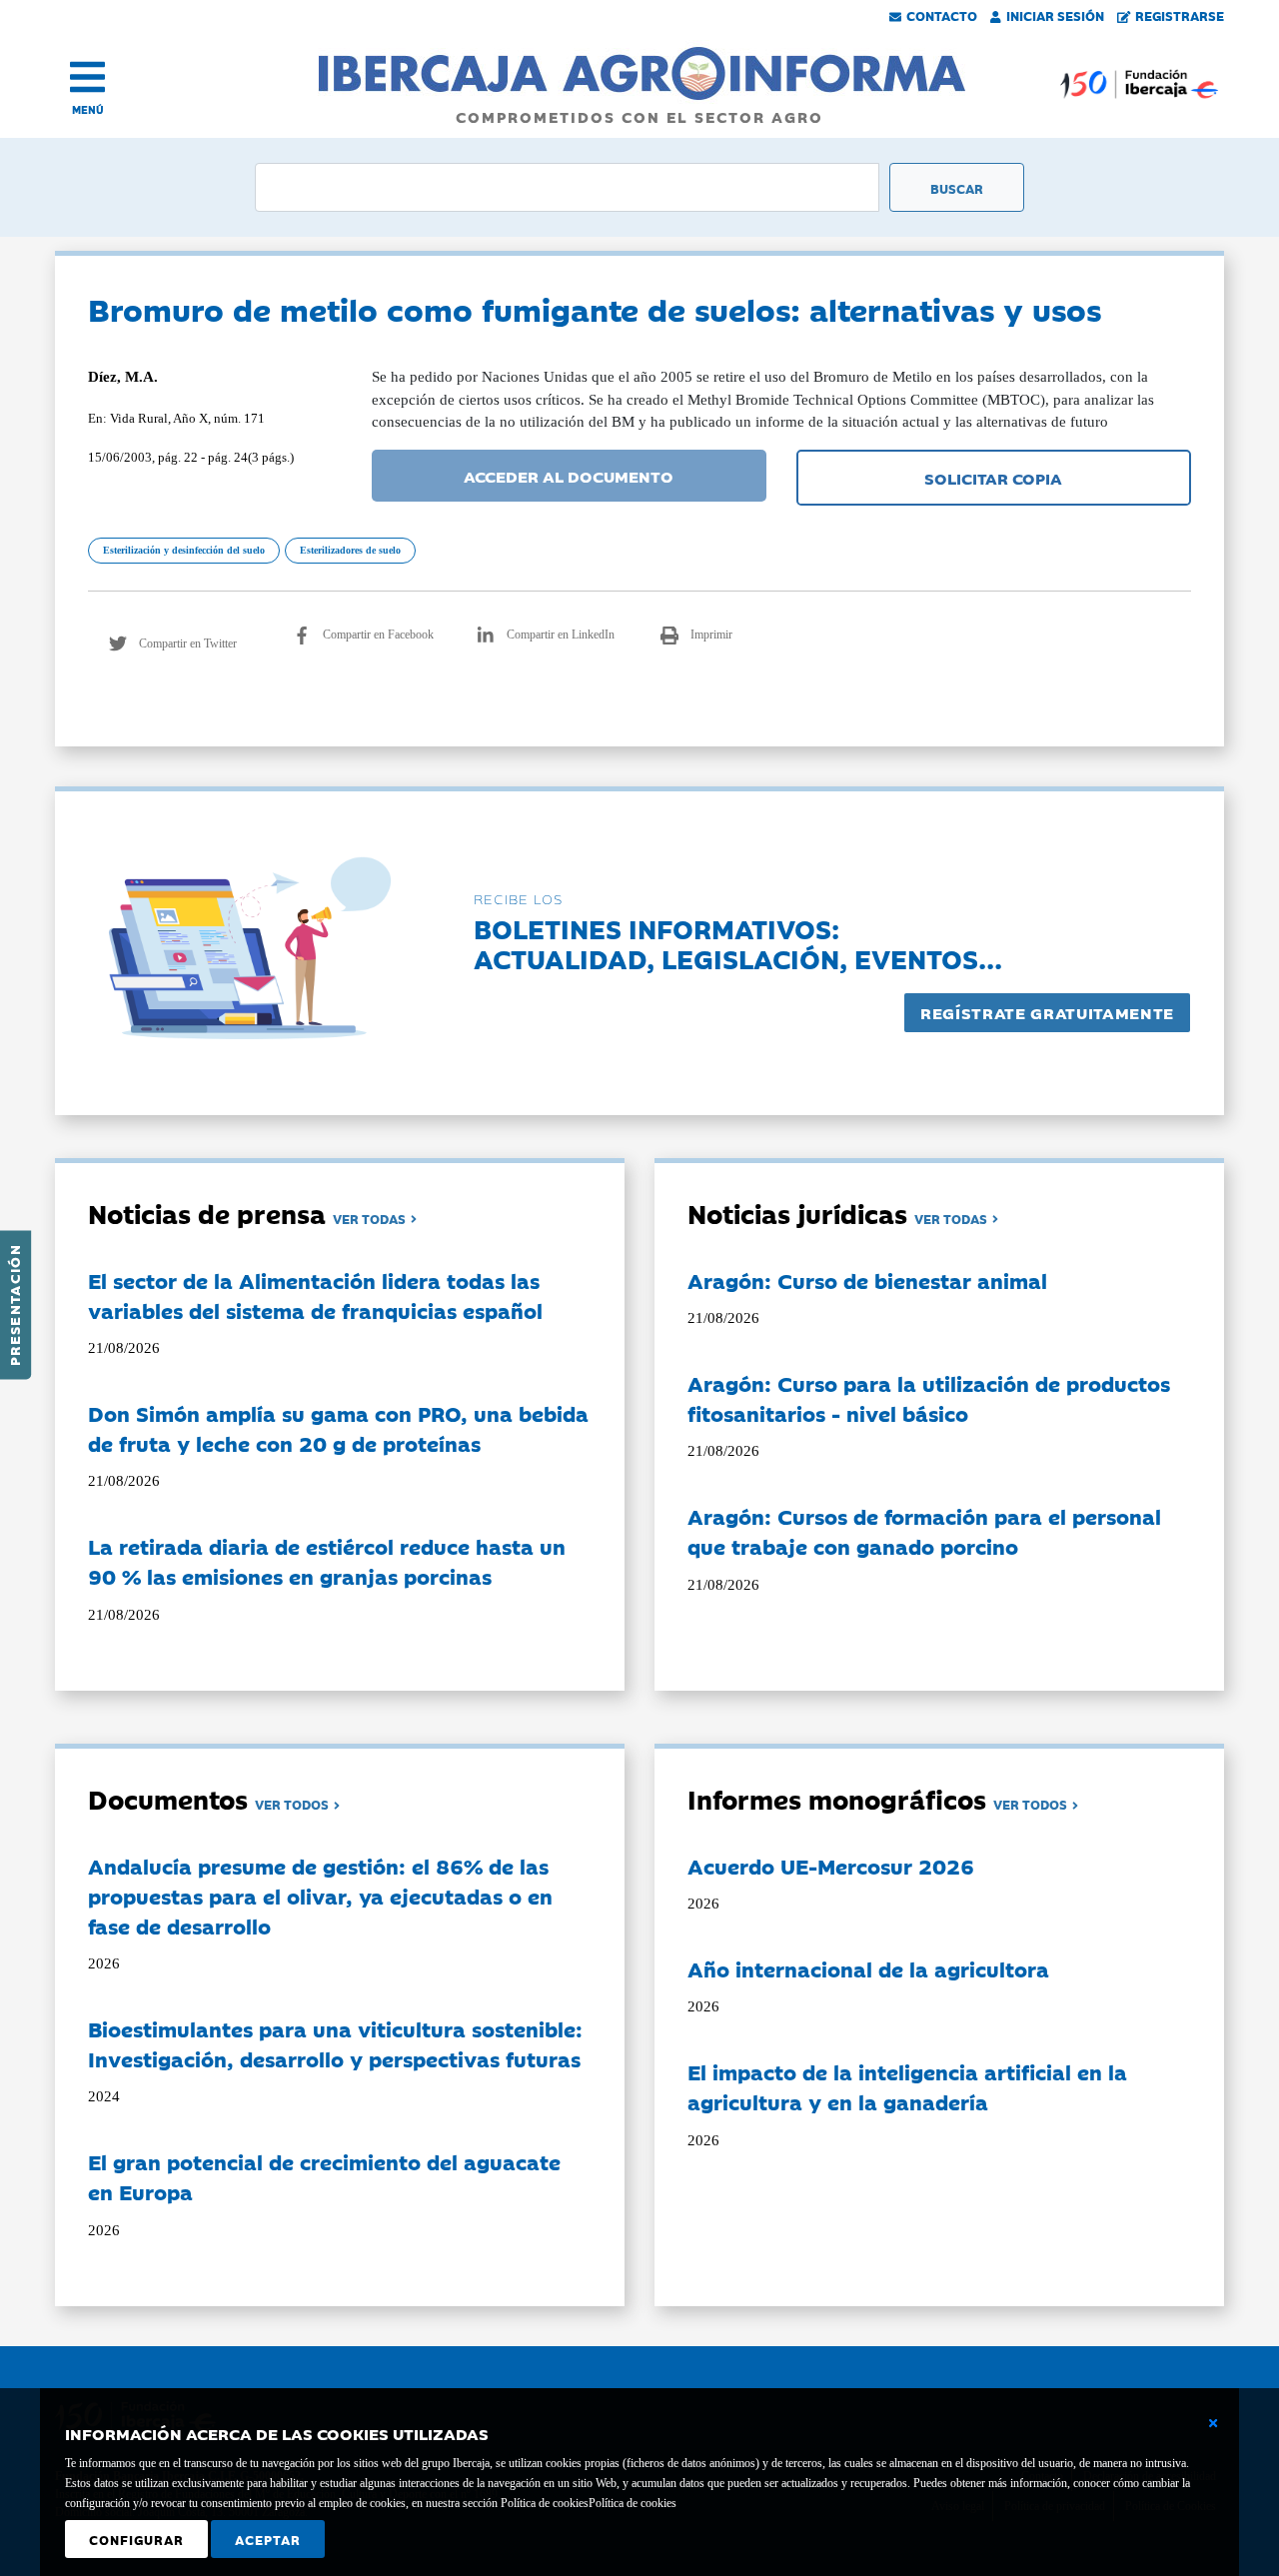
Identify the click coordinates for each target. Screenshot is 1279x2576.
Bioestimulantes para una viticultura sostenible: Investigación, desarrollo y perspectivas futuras (335, 2043)
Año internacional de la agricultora (868, 1968)
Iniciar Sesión (1055, 15)
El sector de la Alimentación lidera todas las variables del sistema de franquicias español (315, 1295)
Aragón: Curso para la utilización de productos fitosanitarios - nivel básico (929, 1398)
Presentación (14, 1305)
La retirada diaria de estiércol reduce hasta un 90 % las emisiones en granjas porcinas (327, 1561)
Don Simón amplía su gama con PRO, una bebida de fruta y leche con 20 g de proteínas (338, 1428)
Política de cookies (633, 2503)
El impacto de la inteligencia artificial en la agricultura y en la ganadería (907, 2086)
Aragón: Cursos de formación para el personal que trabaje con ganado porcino (924, 1531)
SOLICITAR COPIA (993, 478)
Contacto (942, 15)
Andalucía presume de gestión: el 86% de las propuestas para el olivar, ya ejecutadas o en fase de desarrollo (320, 1896)
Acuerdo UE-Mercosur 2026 (831, 1866)
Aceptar (268, 2539)
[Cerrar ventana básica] (1213, 2423)
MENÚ (88, 109)
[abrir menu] (87, 77)
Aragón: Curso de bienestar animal (867, 1280)
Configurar (136, 2539)
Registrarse (1180, 15)
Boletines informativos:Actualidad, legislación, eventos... (738, 943)
